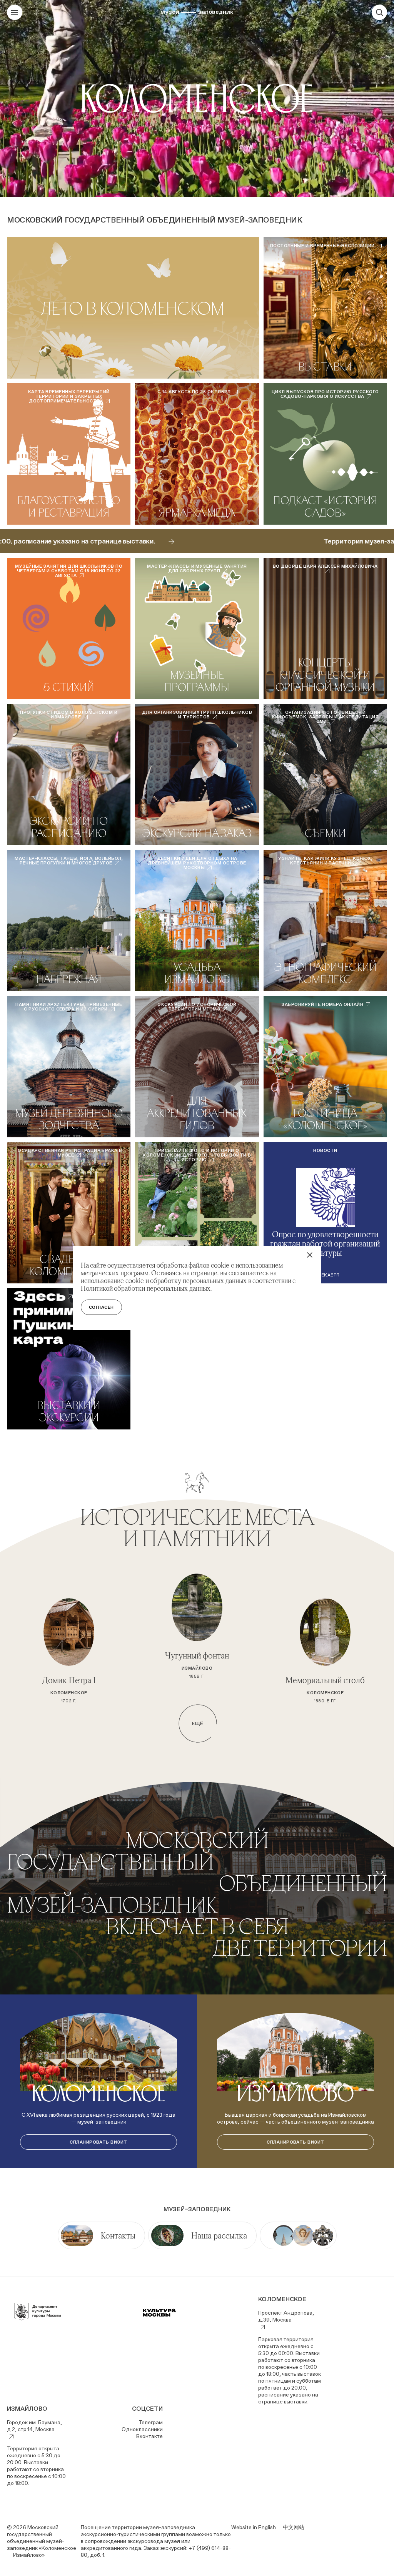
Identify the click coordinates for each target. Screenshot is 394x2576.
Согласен (101, 1307)
